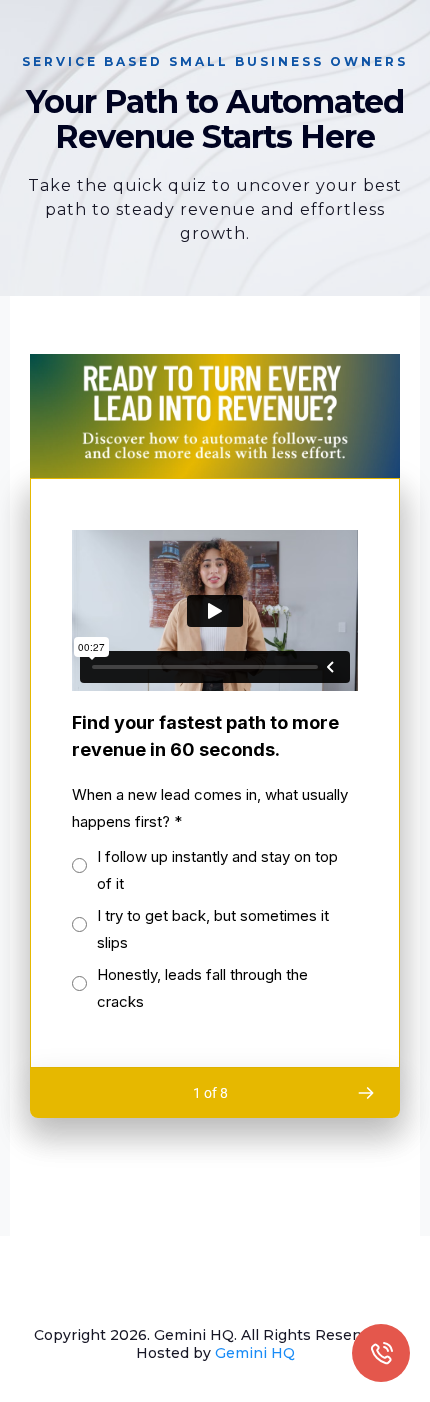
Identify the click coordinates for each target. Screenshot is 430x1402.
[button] (365, 1093)
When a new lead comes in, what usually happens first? (210, 808)
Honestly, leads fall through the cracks (202, 988)
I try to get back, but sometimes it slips (213, 929)
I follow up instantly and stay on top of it (217, 870)
